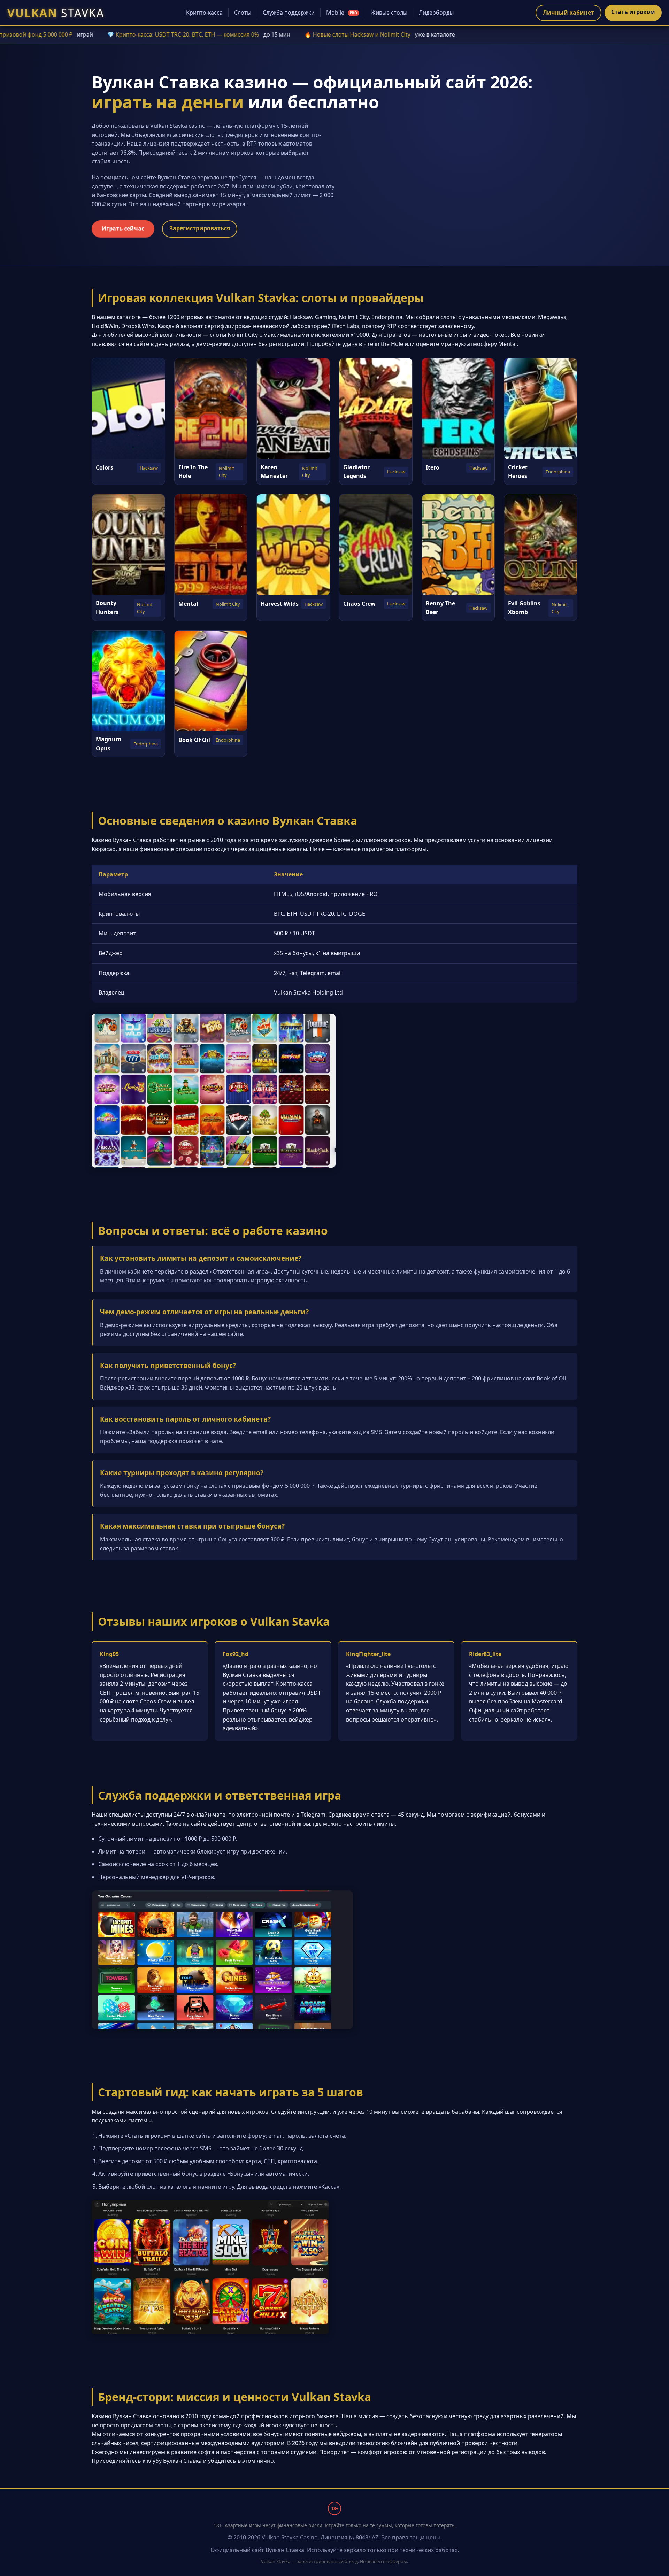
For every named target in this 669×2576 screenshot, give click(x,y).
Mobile (342, 13)
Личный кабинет (568, 13)
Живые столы (389, 13)
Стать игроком (633, 12)
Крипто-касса (204, 13)
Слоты (243, 13)
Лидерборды (436, 13)
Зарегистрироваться (200, 228)
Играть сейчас (123, 229)
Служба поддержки (289, 13)
